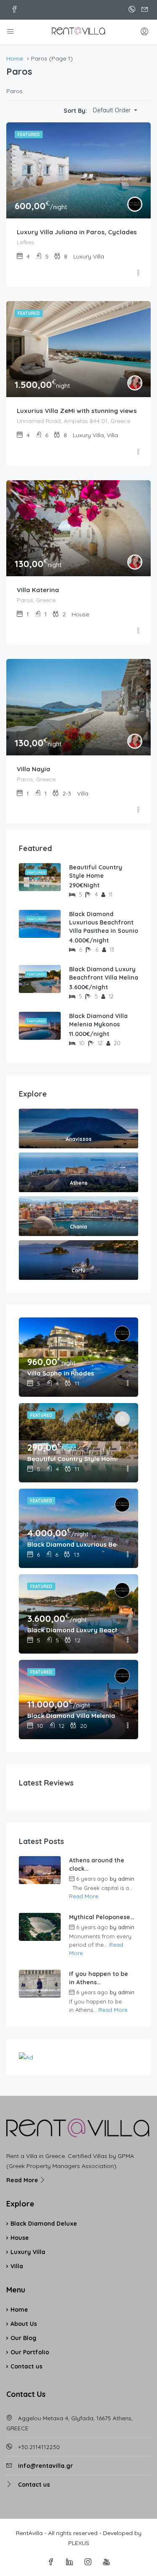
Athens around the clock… (97, 1864)
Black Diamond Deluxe (44, 2224)
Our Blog (23, 2338)
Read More (84, 1896)
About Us (24, 2324)
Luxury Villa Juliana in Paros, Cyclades (77, 232)
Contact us (26, 2366)
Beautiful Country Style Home (96, 871)
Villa (17, 2266)
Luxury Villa (28, 2252)
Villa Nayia (33, 769)
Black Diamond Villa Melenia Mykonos (98, 1020)
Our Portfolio (30, 2352)
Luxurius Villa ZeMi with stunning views (77, 411)
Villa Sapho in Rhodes (61, 1373)
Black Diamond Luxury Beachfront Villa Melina (104, 973)
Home (19, 2310)
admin (126, 1879)
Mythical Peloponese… (102, 1917)
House (20, 2238)
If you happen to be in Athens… (99, 1978)
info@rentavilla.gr (45, 2466)
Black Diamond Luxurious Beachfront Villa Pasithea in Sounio (104, 922)
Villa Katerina (38, 590)
